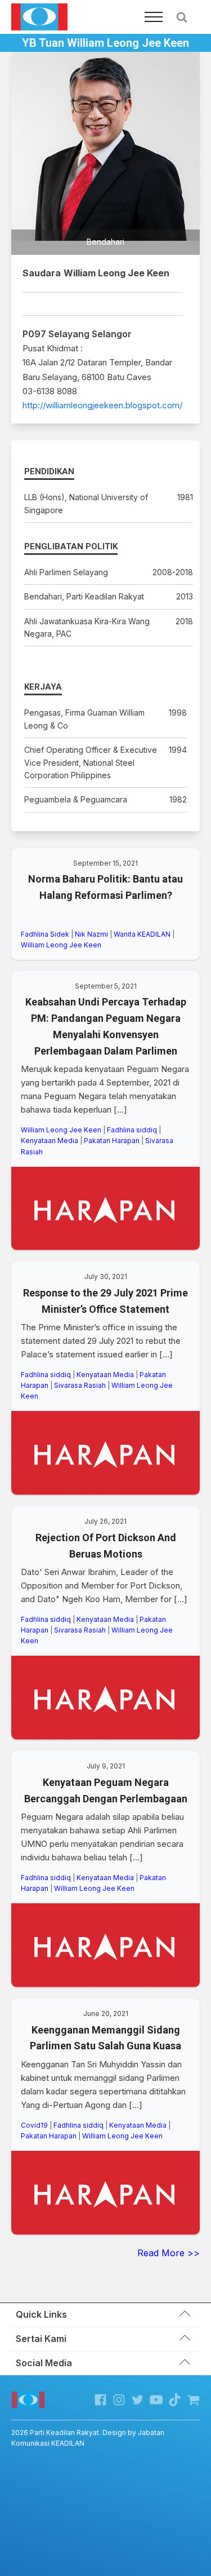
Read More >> (169, 2253)
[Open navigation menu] (154, 17)
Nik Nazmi (91, 934)
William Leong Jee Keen (61, 945)
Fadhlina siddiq (132, 1130)
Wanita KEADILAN (142, 934)
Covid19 (34, 2125)
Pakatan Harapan (112, 1141)
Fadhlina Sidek (45, 934)
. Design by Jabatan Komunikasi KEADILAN (88, 2438)
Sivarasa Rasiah (80, 1385)
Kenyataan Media (50, 1141)
